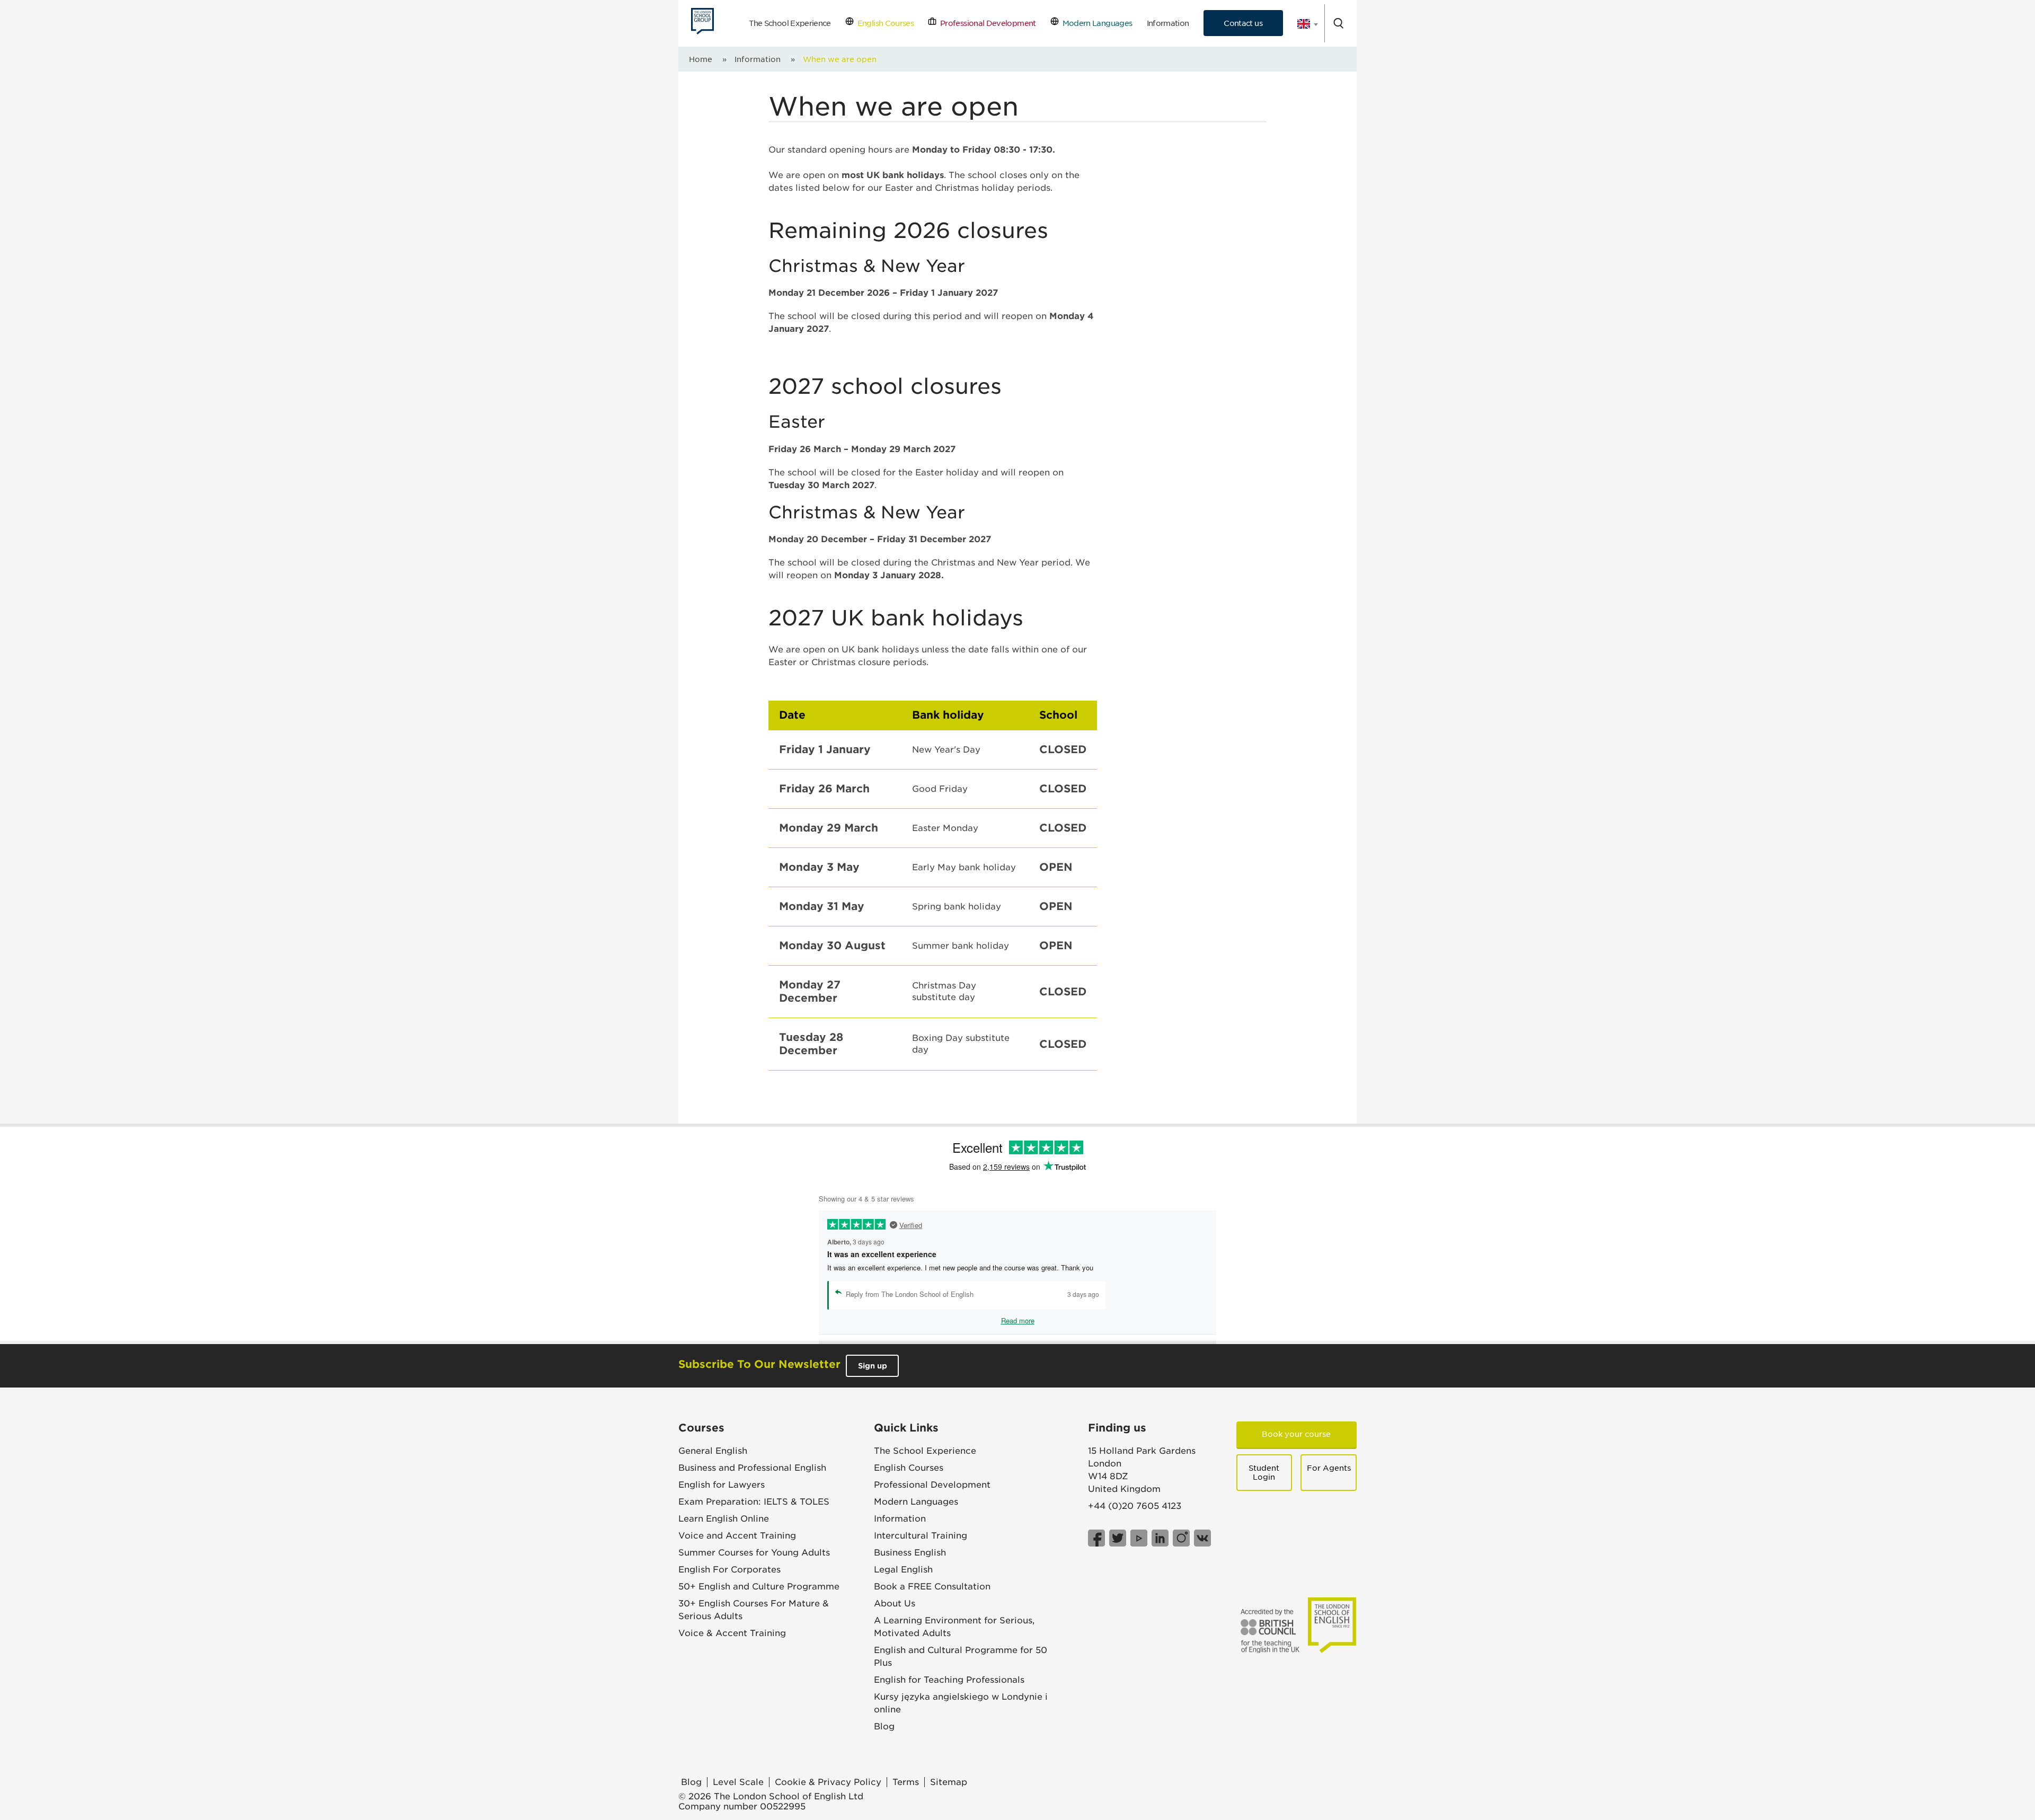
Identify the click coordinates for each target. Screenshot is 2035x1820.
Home (701, 59)
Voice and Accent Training (737, 1536)
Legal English (903, 1570)
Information (1168, 23)
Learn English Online (724, 1519)
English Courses (884, 23)
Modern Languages (1095, 23)
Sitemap (949, 1782)
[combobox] (1304, 24)
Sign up (873, 1366)
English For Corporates (729, 1570)
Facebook (1096, 1538)
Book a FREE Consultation (932, 1587)
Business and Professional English (752, 1468)
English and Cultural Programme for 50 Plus (961, 1656)
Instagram (1181, 1538)
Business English (910, 1553)
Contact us (1243, 23)
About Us (895, 1603)
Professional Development (986, 23)
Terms (906, 1782)
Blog (884, 1726)
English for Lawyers (722, 1485)
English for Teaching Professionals (949, 1680)
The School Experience (790, 23)
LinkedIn (1160, 1538)
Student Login (1264, 1473)
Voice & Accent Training (732, 1633)
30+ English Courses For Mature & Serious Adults (754, 1610)
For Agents (1329, 1468)
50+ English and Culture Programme (759, 1587)
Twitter (1118, 1538)
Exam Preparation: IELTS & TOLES (754, 1502)
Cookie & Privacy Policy (828, 1782)
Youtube (1139, 1538)
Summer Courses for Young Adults (754, 1553)
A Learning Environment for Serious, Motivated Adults (954, 1627)
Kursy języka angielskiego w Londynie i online (961, 1703)
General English (713, 1451)
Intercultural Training (921, 1536)
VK (1202, 1538)
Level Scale (738, 1782)
